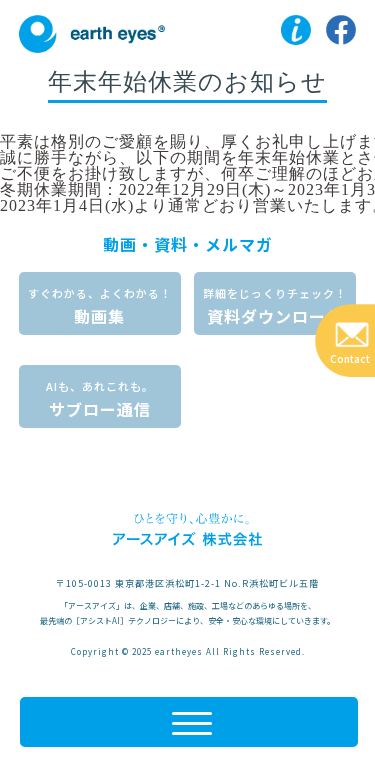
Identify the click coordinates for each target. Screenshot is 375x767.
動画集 (100, 306)
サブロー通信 (100, 399)
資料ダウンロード (275, 306)
